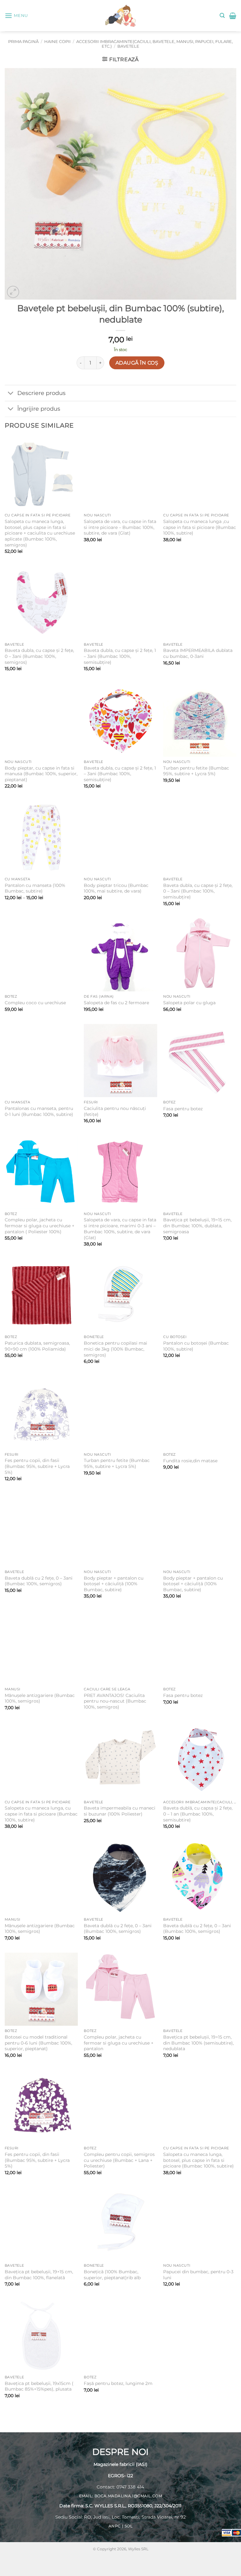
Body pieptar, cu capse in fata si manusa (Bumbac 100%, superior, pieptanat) (41, 774)
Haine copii (57, 42)
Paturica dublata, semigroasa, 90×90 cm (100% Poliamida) (37, 1346)
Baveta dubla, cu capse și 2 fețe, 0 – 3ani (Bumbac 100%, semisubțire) (198, 891)
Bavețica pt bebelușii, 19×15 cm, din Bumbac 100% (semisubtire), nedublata (198, 2043)
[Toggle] (11, 394)
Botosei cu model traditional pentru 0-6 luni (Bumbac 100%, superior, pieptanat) (38, 2043)
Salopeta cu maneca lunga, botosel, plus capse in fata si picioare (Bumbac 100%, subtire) (198, 2160)
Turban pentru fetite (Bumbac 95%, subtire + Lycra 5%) (196, 771)
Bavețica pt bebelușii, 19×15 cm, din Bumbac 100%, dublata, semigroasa (197, 1226)
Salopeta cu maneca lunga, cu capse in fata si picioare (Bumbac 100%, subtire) (41, 1814)
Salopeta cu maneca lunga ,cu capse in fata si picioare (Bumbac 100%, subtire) (200, 527)
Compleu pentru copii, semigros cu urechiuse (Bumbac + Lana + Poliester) (119, 2160)
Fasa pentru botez (183, 1109)
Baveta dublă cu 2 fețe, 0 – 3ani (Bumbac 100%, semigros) (39, 1581)
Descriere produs (41, 393)
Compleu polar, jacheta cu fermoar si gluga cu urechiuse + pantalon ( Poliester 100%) (40, 1226)
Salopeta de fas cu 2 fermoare (116, 1003)
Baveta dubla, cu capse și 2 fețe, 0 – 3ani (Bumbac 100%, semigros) (39, 656)
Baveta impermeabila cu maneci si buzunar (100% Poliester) (120, 1811)
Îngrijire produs (39, 409)
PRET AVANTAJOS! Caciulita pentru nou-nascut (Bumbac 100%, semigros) (115, 1701)
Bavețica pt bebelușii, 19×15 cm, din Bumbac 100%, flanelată (39, 2275)
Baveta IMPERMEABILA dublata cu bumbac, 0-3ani (198, 653)
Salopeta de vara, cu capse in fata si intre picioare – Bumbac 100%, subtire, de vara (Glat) (120, 527)
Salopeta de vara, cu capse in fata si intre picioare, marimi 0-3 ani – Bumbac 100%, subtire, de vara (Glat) (120, 1229)
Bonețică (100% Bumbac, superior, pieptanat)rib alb (112, 2275)
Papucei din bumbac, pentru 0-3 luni (198, 2275)
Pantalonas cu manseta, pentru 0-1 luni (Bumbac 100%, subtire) (39, 1111)
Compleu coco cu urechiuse (35, 1003)
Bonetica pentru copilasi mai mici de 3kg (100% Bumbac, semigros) (115, 1349)
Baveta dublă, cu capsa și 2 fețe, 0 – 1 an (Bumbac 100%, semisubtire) (198, 1814)
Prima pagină (23, 42)
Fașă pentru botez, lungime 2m (118, 2383)
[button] (16, 16)
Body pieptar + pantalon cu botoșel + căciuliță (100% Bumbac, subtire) (114, 1584)
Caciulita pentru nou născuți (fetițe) (115, 1111)
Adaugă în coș (137, 363)
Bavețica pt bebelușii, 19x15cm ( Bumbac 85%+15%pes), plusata (39, 2386)
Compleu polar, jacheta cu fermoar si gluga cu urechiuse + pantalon (119, 2043)
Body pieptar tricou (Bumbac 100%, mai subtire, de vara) (116, 888)
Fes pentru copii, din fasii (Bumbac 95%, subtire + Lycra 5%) (37, 1466)
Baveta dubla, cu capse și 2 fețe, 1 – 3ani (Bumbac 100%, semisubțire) (120, 656)
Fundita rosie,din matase (190, 1461)
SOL (129, 2526)
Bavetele (128, 46)
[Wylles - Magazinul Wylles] (120, 16)
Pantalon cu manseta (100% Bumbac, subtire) (35, 888)
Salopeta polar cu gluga (189, 1003)
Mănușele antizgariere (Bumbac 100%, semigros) (40, 1698)
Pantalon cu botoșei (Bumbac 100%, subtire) (196, 1346)
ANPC (115, 2526)
